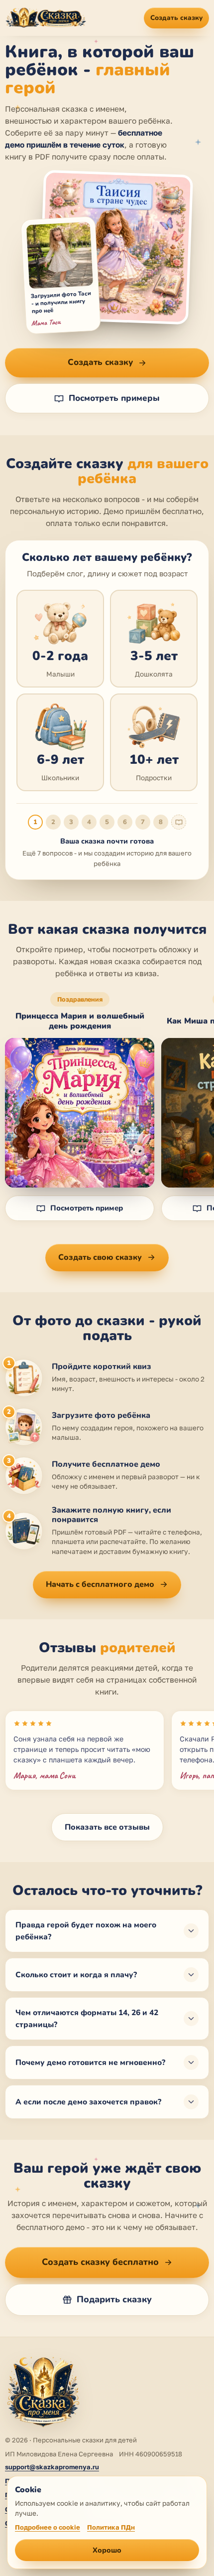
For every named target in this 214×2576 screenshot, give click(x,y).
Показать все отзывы (107, 1827)
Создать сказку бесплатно (100, 2262)
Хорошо (107, 2550)
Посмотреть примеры (114, 398)
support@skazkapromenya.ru (52, 2467)
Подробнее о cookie (48, 2527)
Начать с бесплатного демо (100, 1584)
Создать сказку (176, 18)
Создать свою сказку (100, 1257)
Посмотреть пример (87, 1208)
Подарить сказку (114, 2299)
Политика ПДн (111, 2527)
